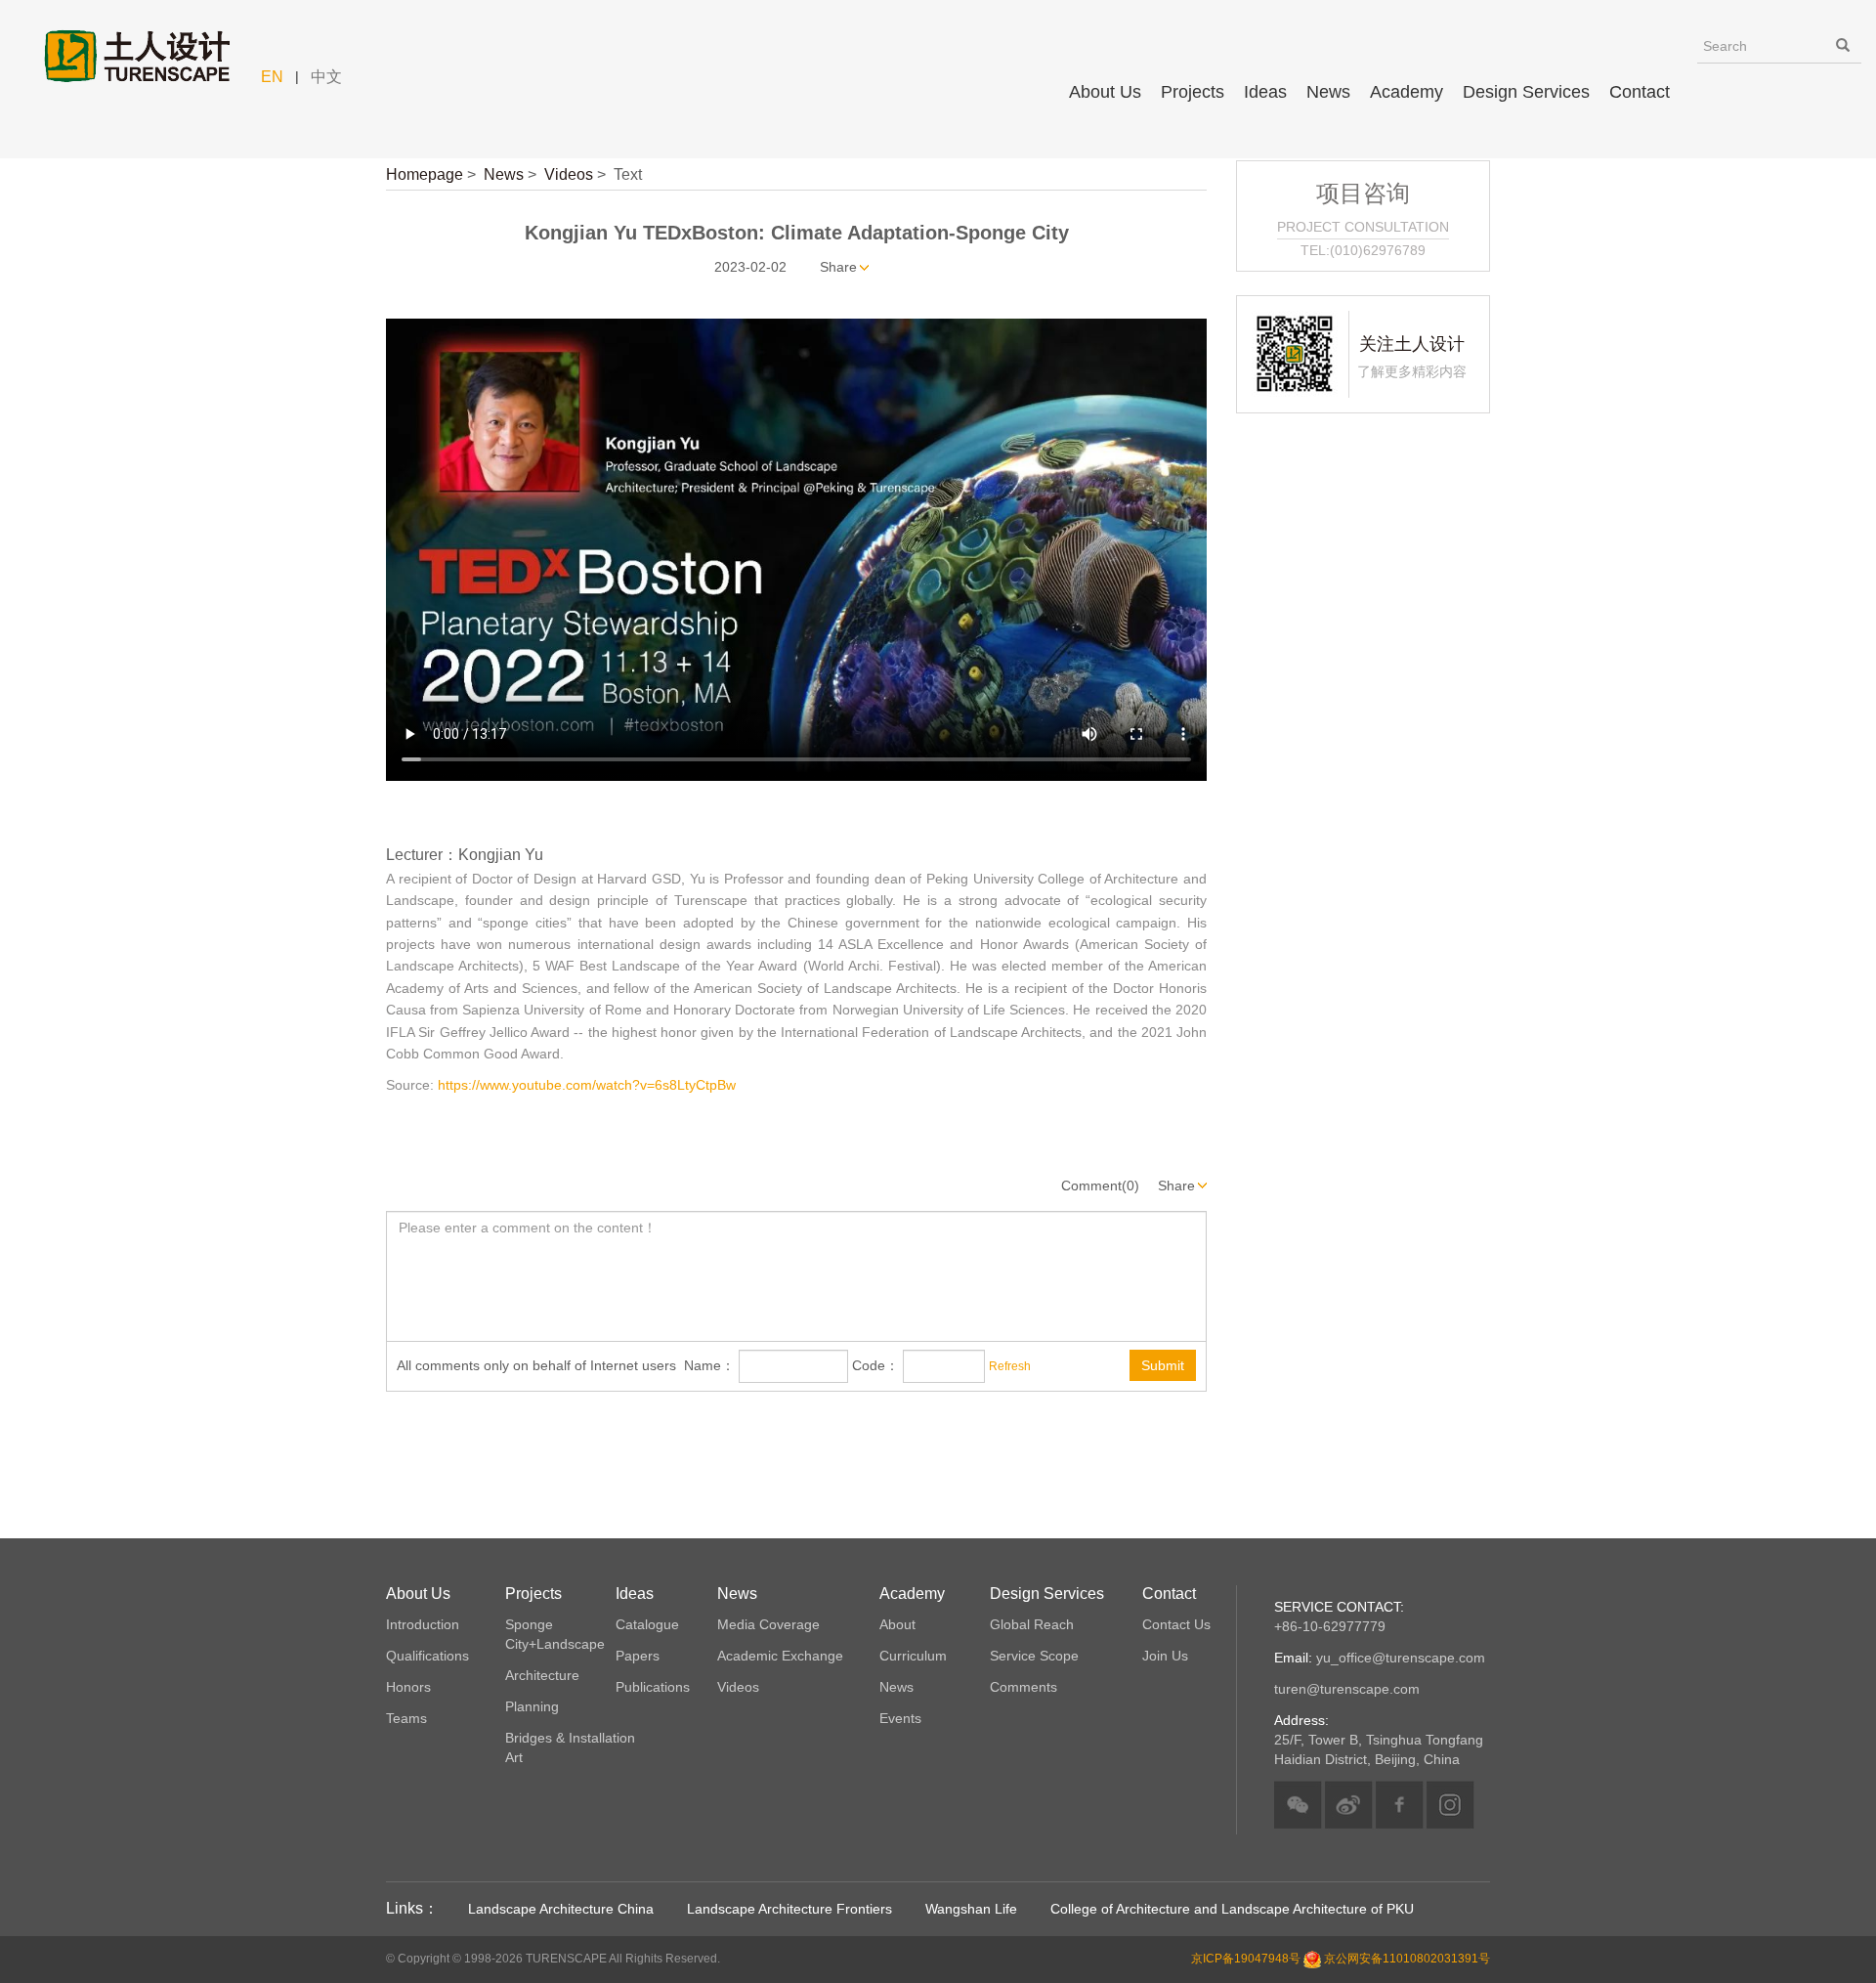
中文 (326, 77)
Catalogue (647, 1624)
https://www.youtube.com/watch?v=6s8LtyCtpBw (587, 1085)
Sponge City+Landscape (555, 1634)
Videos (569, 174)
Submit (1163, 1365)
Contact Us (1176, 1624)
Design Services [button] (1526, 92)
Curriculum (913, 1656)
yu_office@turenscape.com (1380, 1658)
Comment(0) (1100, 1185)
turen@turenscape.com (1347, 1689)
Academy (1407, 92)
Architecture (542, 1675)
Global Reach (1032, 1624)
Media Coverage (768, 1624)
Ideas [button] (1265, 92)
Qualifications (427, 1656)
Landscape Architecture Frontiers (789, 1909)
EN (272, 77)
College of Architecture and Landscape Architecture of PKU (1232, 1909)
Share (838, 267)
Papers (638, 1656)
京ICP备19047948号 (1246, 1959)
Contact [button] (1640, 92)
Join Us (1165, 1656)
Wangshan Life (971, 1909)
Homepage (425, 174)
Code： (875, 1365)
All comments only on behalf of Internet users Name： (566, 1365)
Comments (1023, 1687)
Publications (653, 1687)
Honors (408, 1687)
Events (900, 1718)
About (897, 1624)
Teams (406, 1718)
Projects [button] (1193, 92)
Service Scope (1034, 1656)
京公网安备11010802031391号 (1407, 1959)
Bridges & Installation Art (570, 1747)
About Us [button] (1105, 92)
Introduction (423, 1624)
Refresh (1010, 1366)
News (504, 174)
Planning (532, 1706)
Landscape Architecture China (561, 1909)
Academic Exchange (780, 1656)
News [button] (1328, 92)
